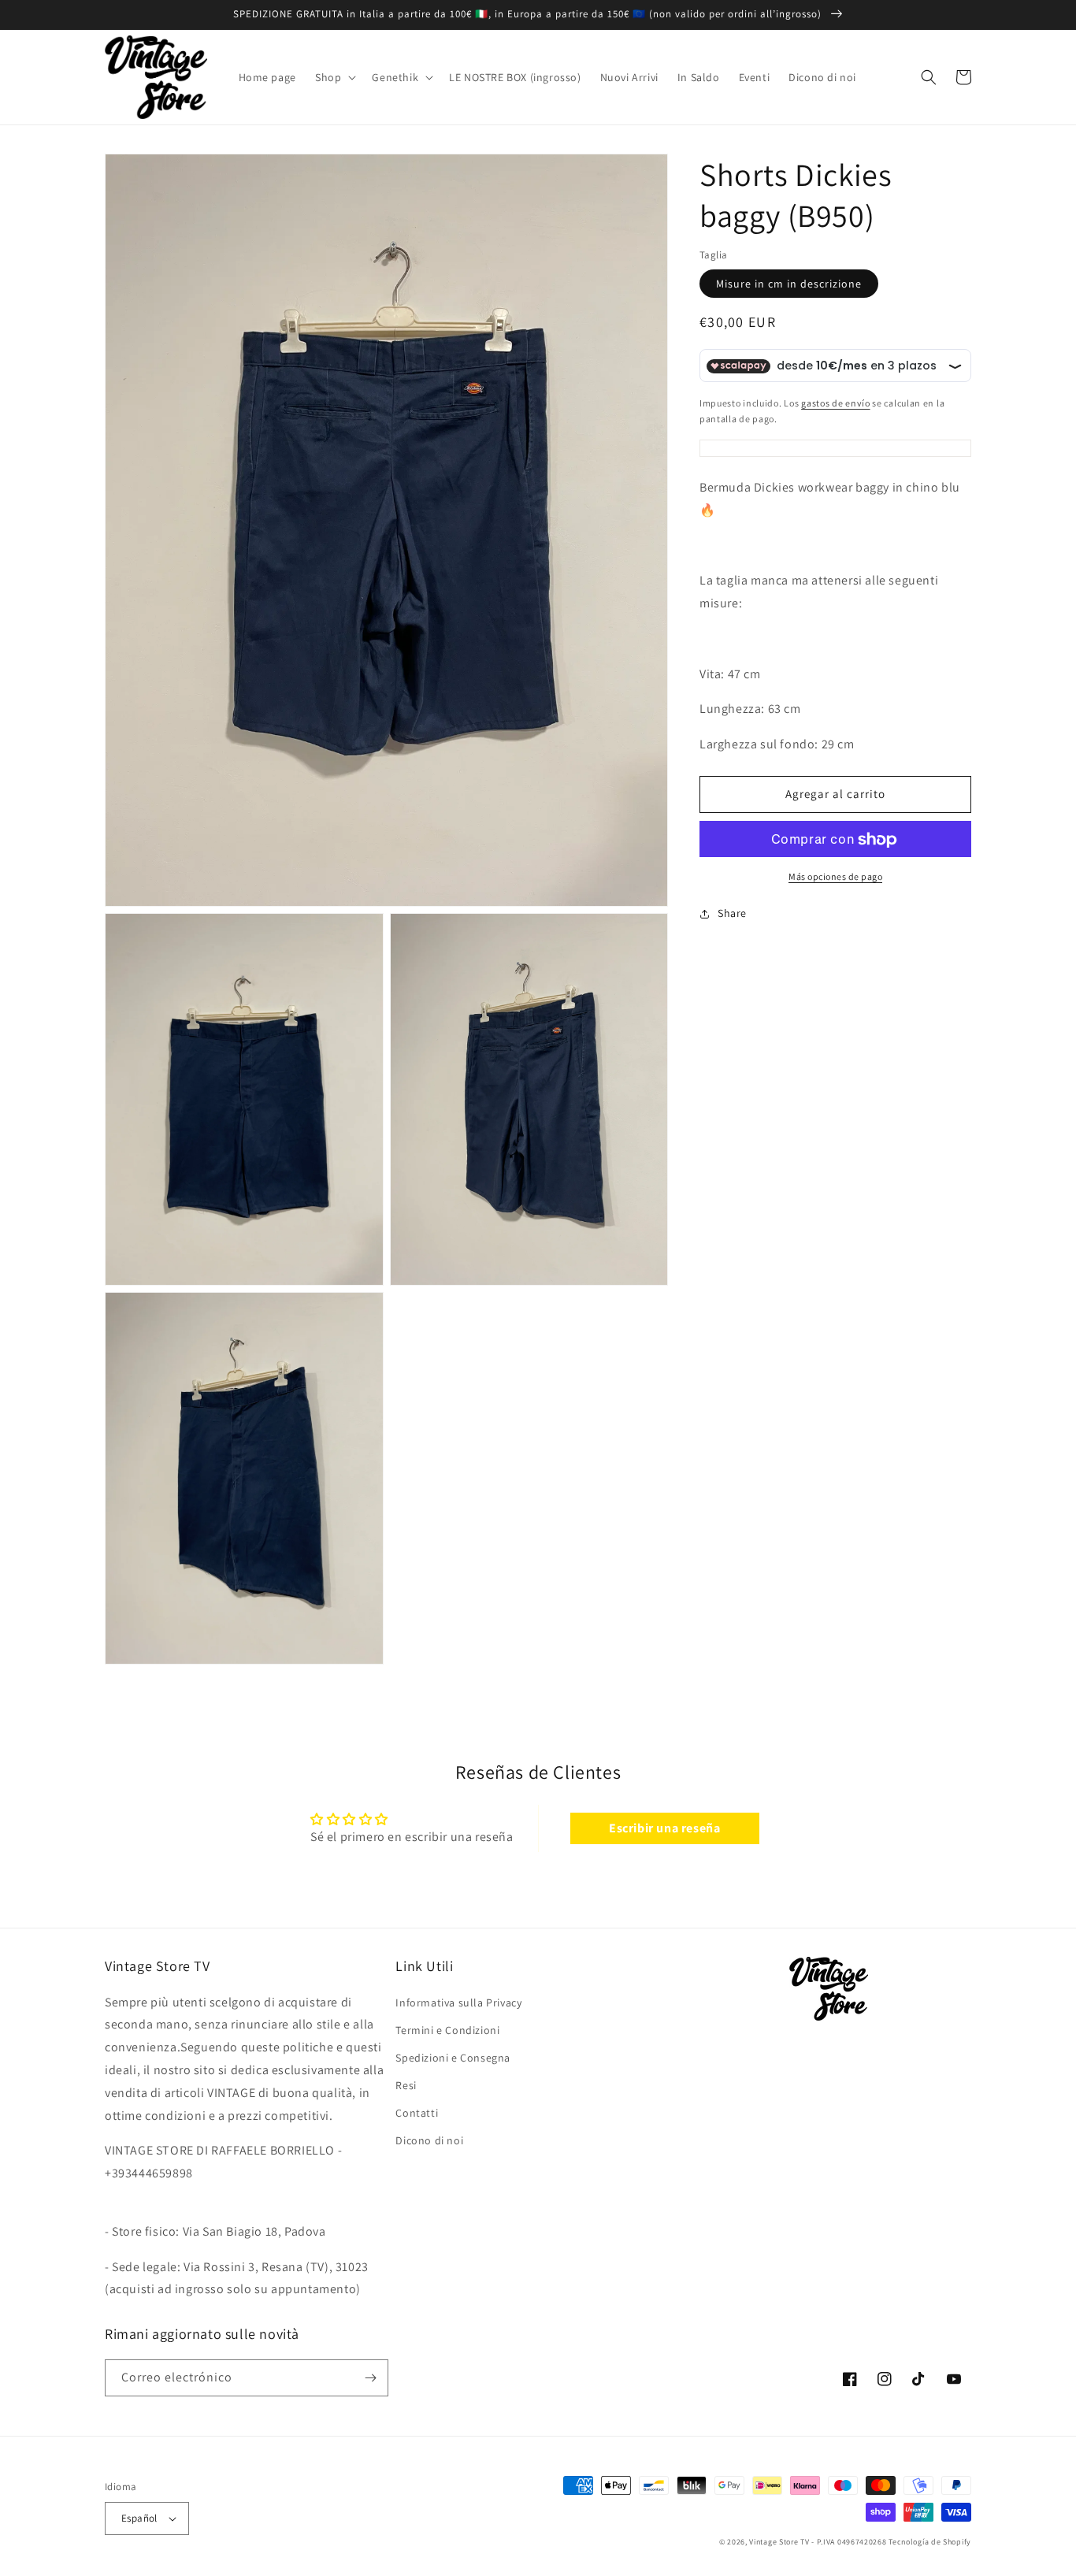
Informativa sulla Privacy (458, 2003)
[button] (334, 77)
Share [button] (732, 914)
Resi (406, 2085)
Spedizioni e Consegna (453, 2058)
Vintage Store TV (779, 2542)
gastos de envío (836, 404)
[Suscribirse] (370, 2378)
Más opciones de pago (835, 877)
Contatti (417, 2113)
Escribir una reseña (664, 1828)
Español (139, 2518)
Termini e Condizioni (447, 2030)
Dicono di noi (429, 2140)
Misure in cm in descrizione (789, 284)
